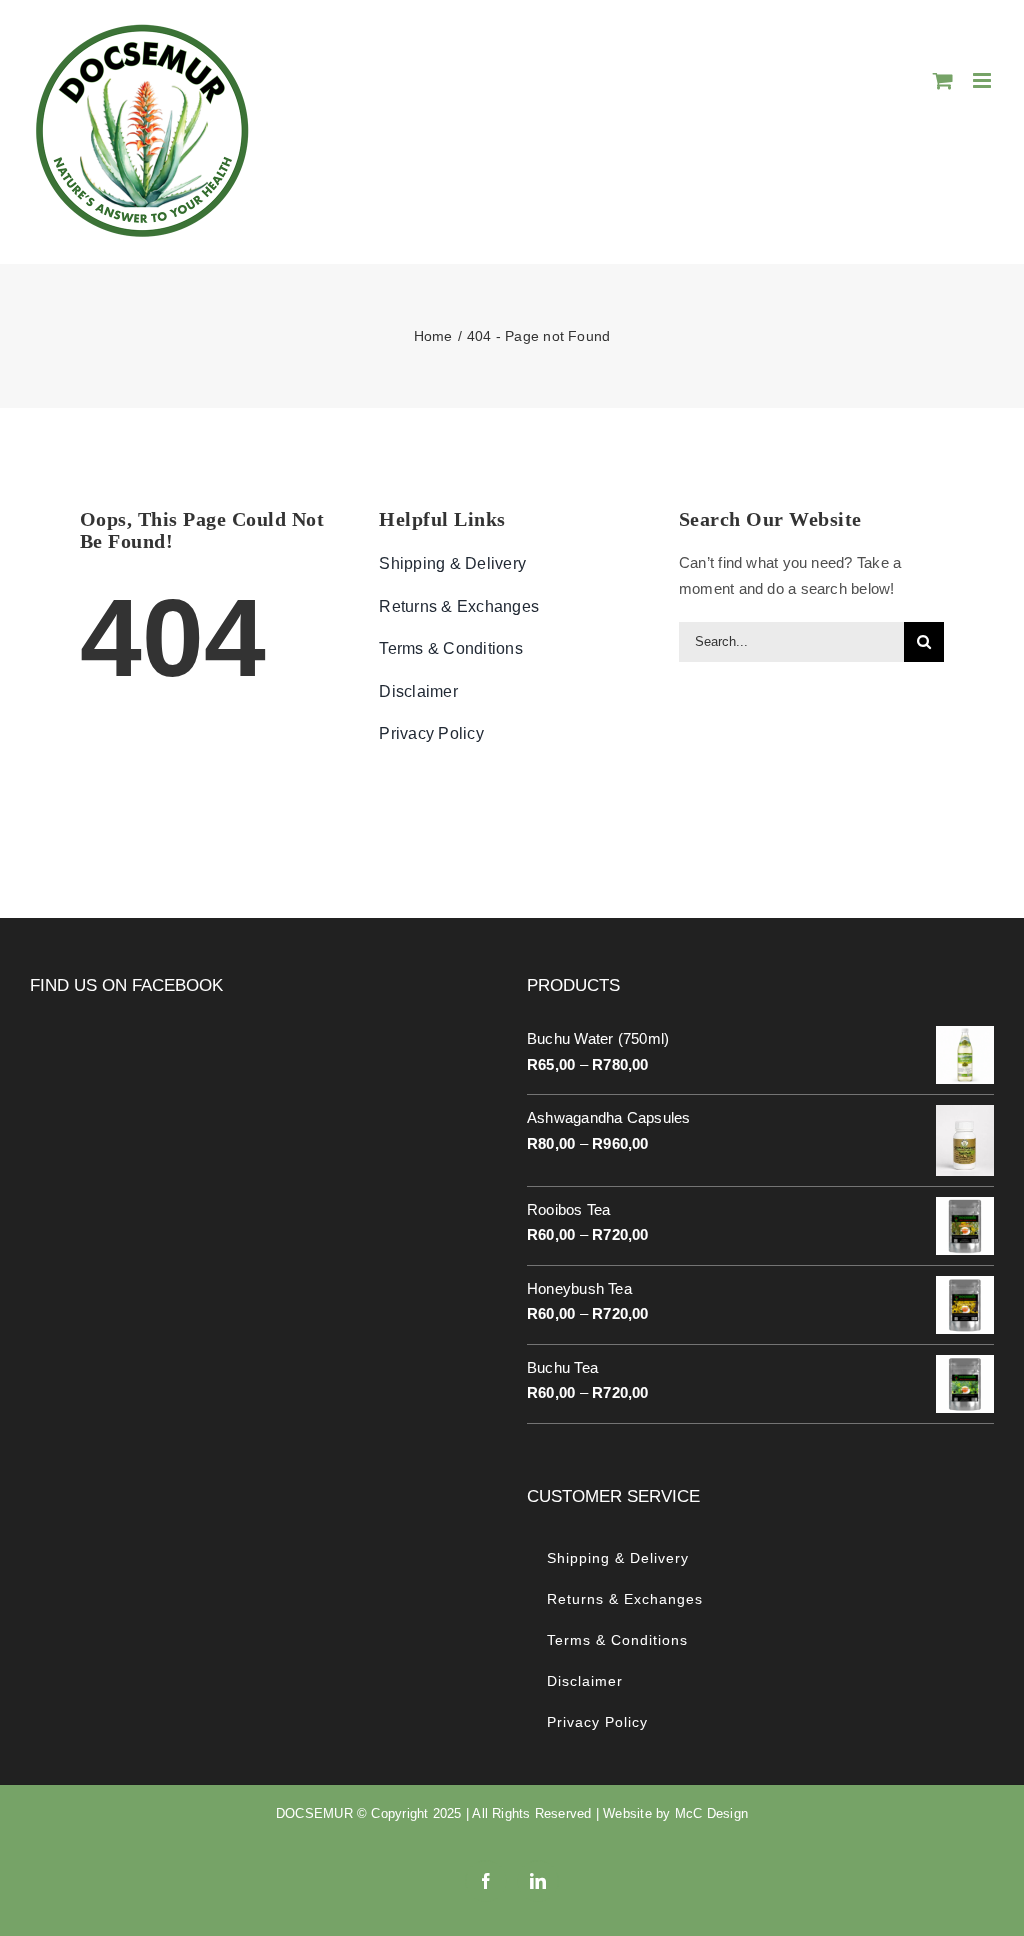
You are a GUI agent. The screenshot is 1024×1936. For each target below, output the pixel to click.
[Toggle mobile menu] (983, 80)
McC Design (711, 1813)
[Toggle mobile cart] (943, 80)
